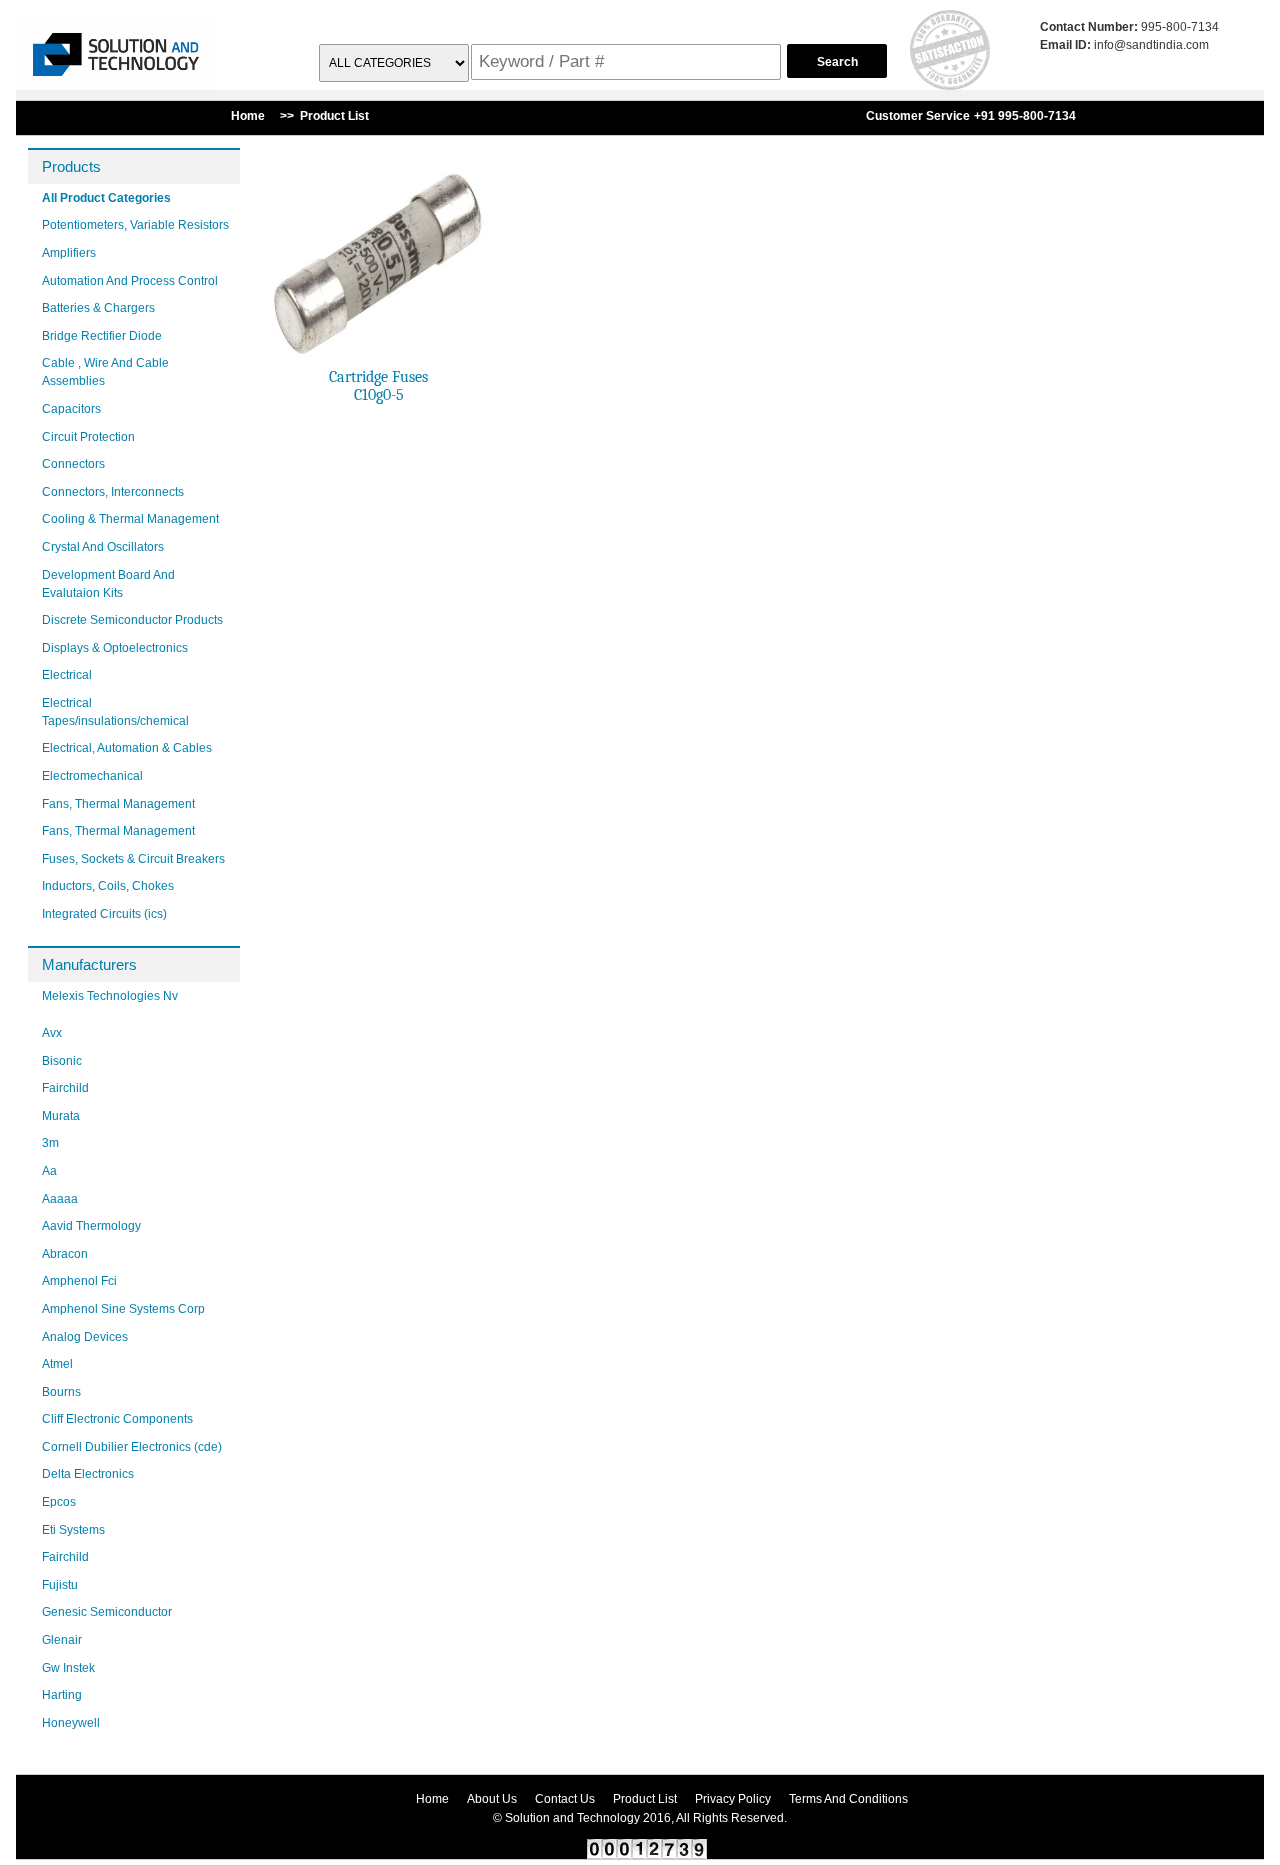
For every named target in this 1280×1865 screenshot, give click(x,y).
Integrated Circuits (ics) (104, 914)
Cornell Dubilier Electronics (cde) (132, 1447)
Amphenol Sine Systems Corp (123, 1309)
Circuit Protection (88, 437)
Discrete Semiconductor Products (132, 620)
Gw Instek (68, 1668)
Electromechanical (92, 776)
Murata (61, 1116)
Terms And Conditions (848, 1799)
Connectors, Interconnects (113, 492)
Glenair (62, 1640)
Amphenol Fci (79, 1281)
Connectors (73, 464)
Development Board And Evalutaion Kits (108, 584)
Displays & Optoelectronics (115, 648)
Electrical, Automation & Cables (127, 748)
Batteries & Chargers (98, 308)
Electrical (67, 675)
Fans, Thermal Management (118, 804)
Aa (49, 1171)
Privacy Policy (733, 1799)
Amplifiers (69, 253)
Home (432, 1799)
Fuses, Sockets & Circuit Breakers (133, 859)
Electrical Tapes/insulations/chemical (115, 712)
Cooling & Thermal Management (130, 519)
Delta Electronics (88, 1474)
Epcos (59, 1502)
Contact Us (565, 1799)
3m (50, 1143)
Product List (645, 1799)
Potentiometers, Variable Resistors (135, 225)
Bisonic (62, 1061)
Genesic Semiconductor (107, 1612)
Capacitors (71, 409)
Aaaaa (60, 1199)
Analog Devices (85, 1337)
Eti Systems (73, 1530)
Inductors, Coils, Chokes (108, 886)
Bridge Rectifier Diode (102, 336)
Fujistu (60, 1585)
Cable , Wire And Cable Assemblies (105, 372)
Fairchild (65, 1088)
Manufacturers (89, 964)
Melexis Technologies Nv (110, 996)
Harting (62, 1695)
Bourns (61, 1392)
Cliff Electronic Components (117, 1419)
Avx (52, 1033)
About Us (492, 1799)
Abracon (65, 1254)
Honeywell (71, 1723)
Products (71, 166)
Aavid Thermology (91, 1226)
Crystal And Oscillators (103, 547)
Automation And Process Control (130, 281)
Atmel (57, 1364)
